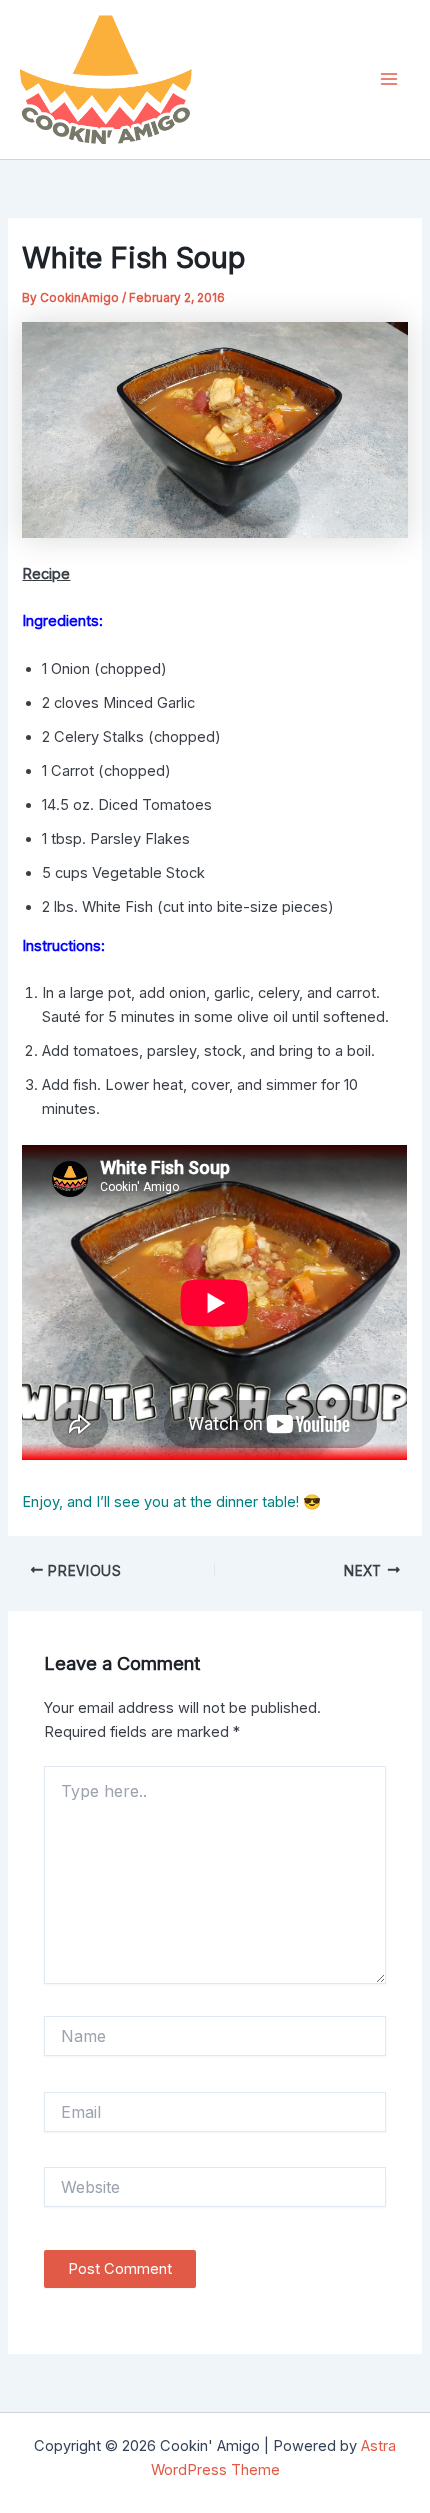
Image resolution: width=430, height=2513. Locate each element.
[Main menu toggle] (389, 79)
